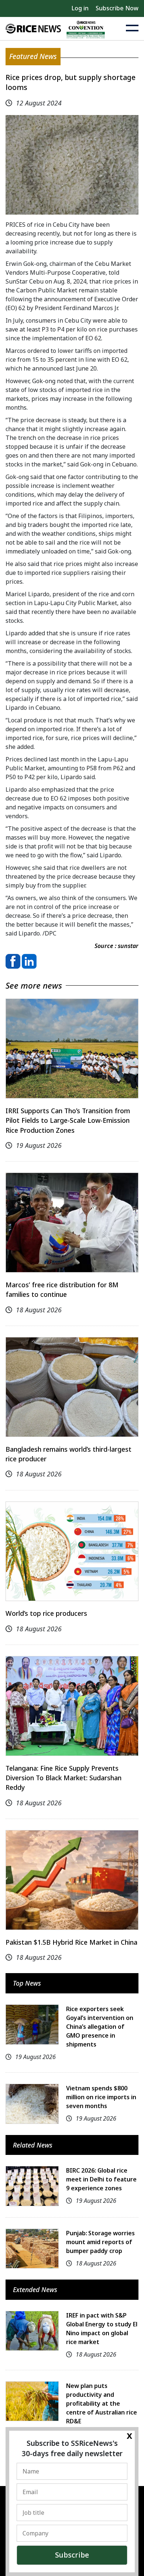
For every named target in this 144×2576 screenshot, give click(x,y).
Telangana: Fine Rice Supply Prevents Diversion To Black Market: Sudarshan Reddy (64, 1778)
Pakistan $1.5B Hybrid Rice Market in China (71, 1942)
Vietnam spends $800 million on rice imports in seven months (101, 2097)
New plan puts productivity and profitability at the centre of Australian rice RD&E (102, 2403)
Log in (80, 8)
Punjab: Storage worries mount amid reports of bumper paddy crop (100, 2242)
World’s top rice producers (46, 1613)
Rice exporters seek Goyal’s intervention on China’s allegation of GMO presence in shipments (100, 2027)
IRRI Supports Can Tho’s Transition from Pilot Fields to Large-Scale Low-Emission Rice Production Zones (68, 1120)
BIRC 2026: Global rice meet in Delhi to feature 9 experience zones (101, 2179)
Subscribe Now (117, 8)
